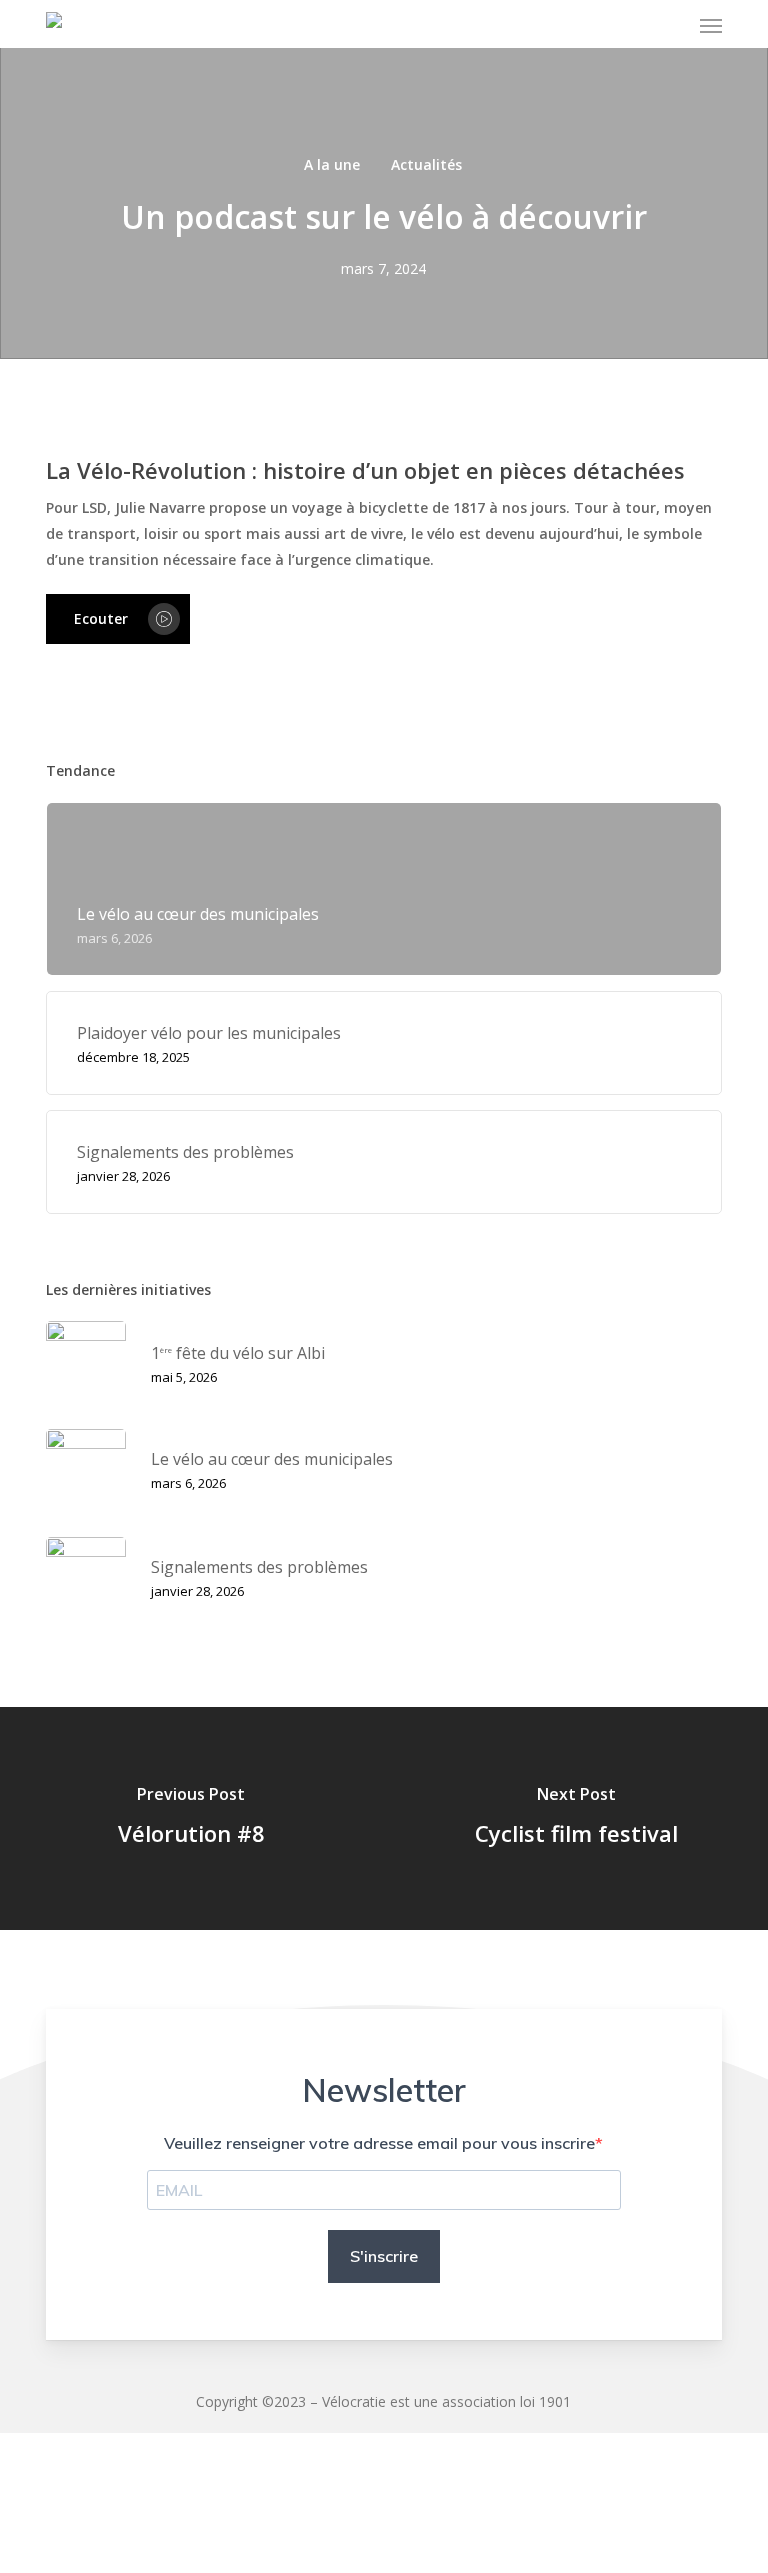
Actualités (426, 164)
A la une (332, 164)
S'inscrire (384, 2256)
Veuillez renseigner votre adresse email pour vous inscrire (379, 2143)
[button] (711, 26)
